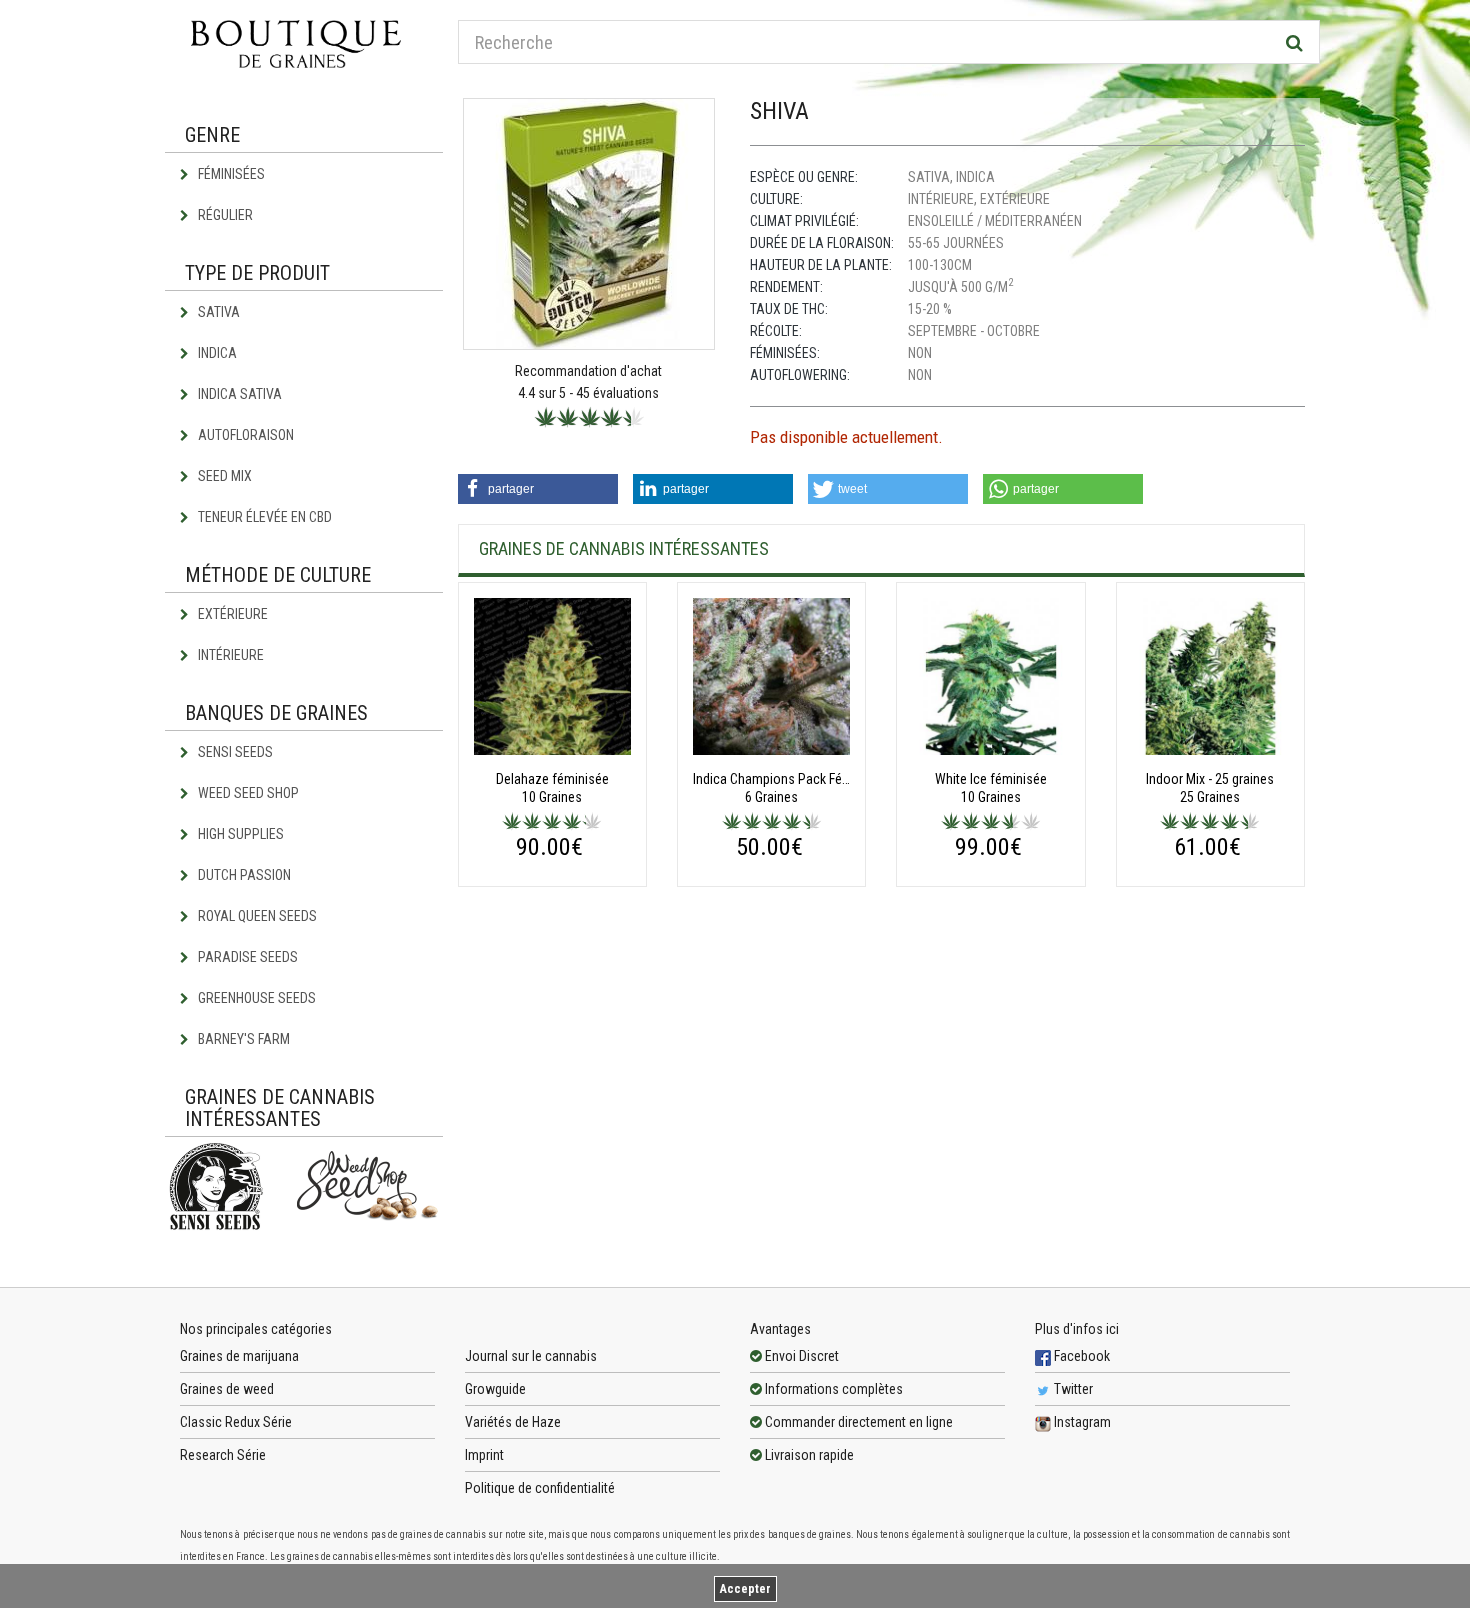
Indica (216, 353)
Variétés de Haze (513, 1422)
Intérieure (229, 655)
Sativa (217, 312)
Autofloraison (244, 435)
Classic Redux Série (236, 1422)
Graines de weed (227, 1389)
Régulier (224, 215)
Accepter (745, 1589)
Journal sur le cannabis (531, 1356)
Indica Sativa (238, 394)
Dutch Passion (243, 875)
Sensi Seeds (234, 752)
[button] (538, 489)
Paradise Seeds (246, 957)
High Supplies (239, 834)
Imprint (484, 1455)
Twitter (1072, 1389)
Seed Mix (223, 476)
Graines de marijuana (239, 1356)
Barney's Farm (242, 1039)
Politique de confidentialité (540, 1488)
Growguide (495, 1389)
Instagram (1081, 1422)
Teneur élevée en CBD (263, 517)
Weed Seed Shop (247, 793)
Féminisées (230, 174)
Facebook (1080, 1356)
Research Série (223, 1455)
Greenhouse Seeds (255, 998)
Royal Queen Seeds (256, 916)
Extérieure (231, 614)
